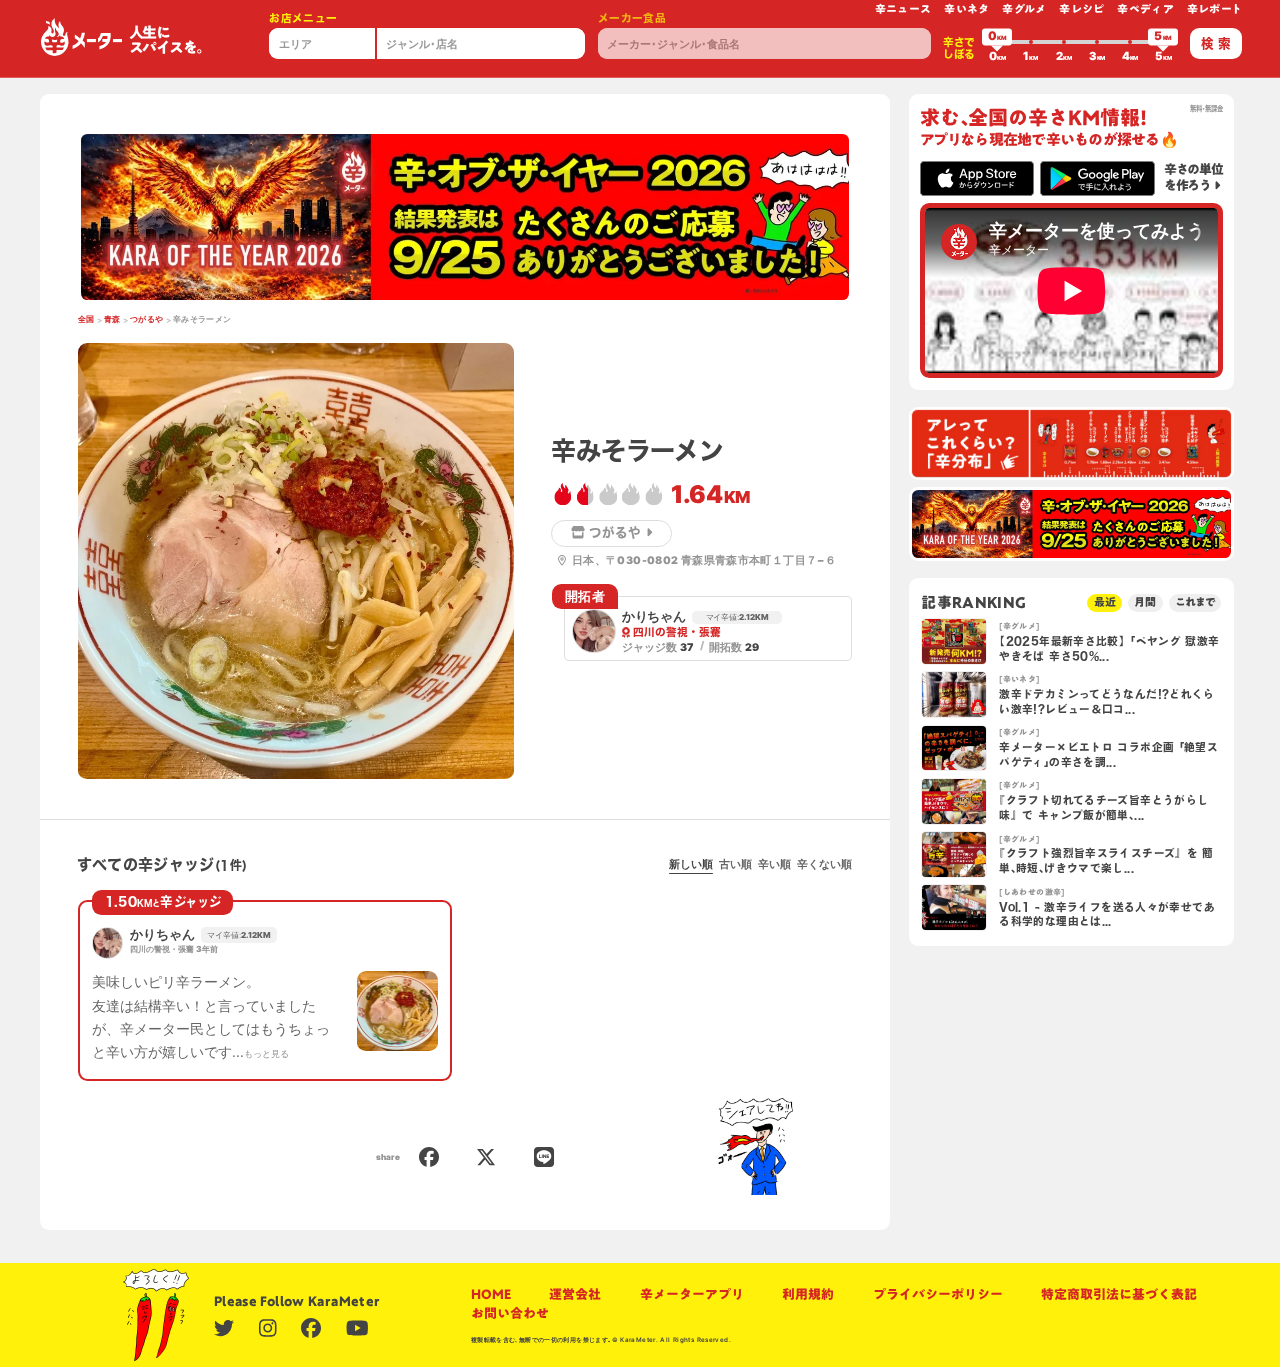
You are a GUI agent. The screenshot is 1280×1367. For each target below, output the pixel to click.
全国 (86, 319)
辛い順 (774, 864)
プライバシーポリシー (938, 1294)
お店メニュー (303, 18)
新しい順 (691, 864)
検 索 (1216, 43)
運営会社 (575, 1294)
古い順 (735, 864)
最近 (1105, 602)
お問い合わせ (510, 1313)
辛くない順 (824, 864)
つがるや (147, 319)
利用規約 (808, 1294)
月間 (1145, 602)
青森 (112, 319)
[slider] (997, 42)
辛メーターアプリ (692, 1294)
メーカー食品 (632, 18)
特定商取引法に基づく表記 (1119, 1294)
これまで (1195, 602)
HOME (491, 1294)
